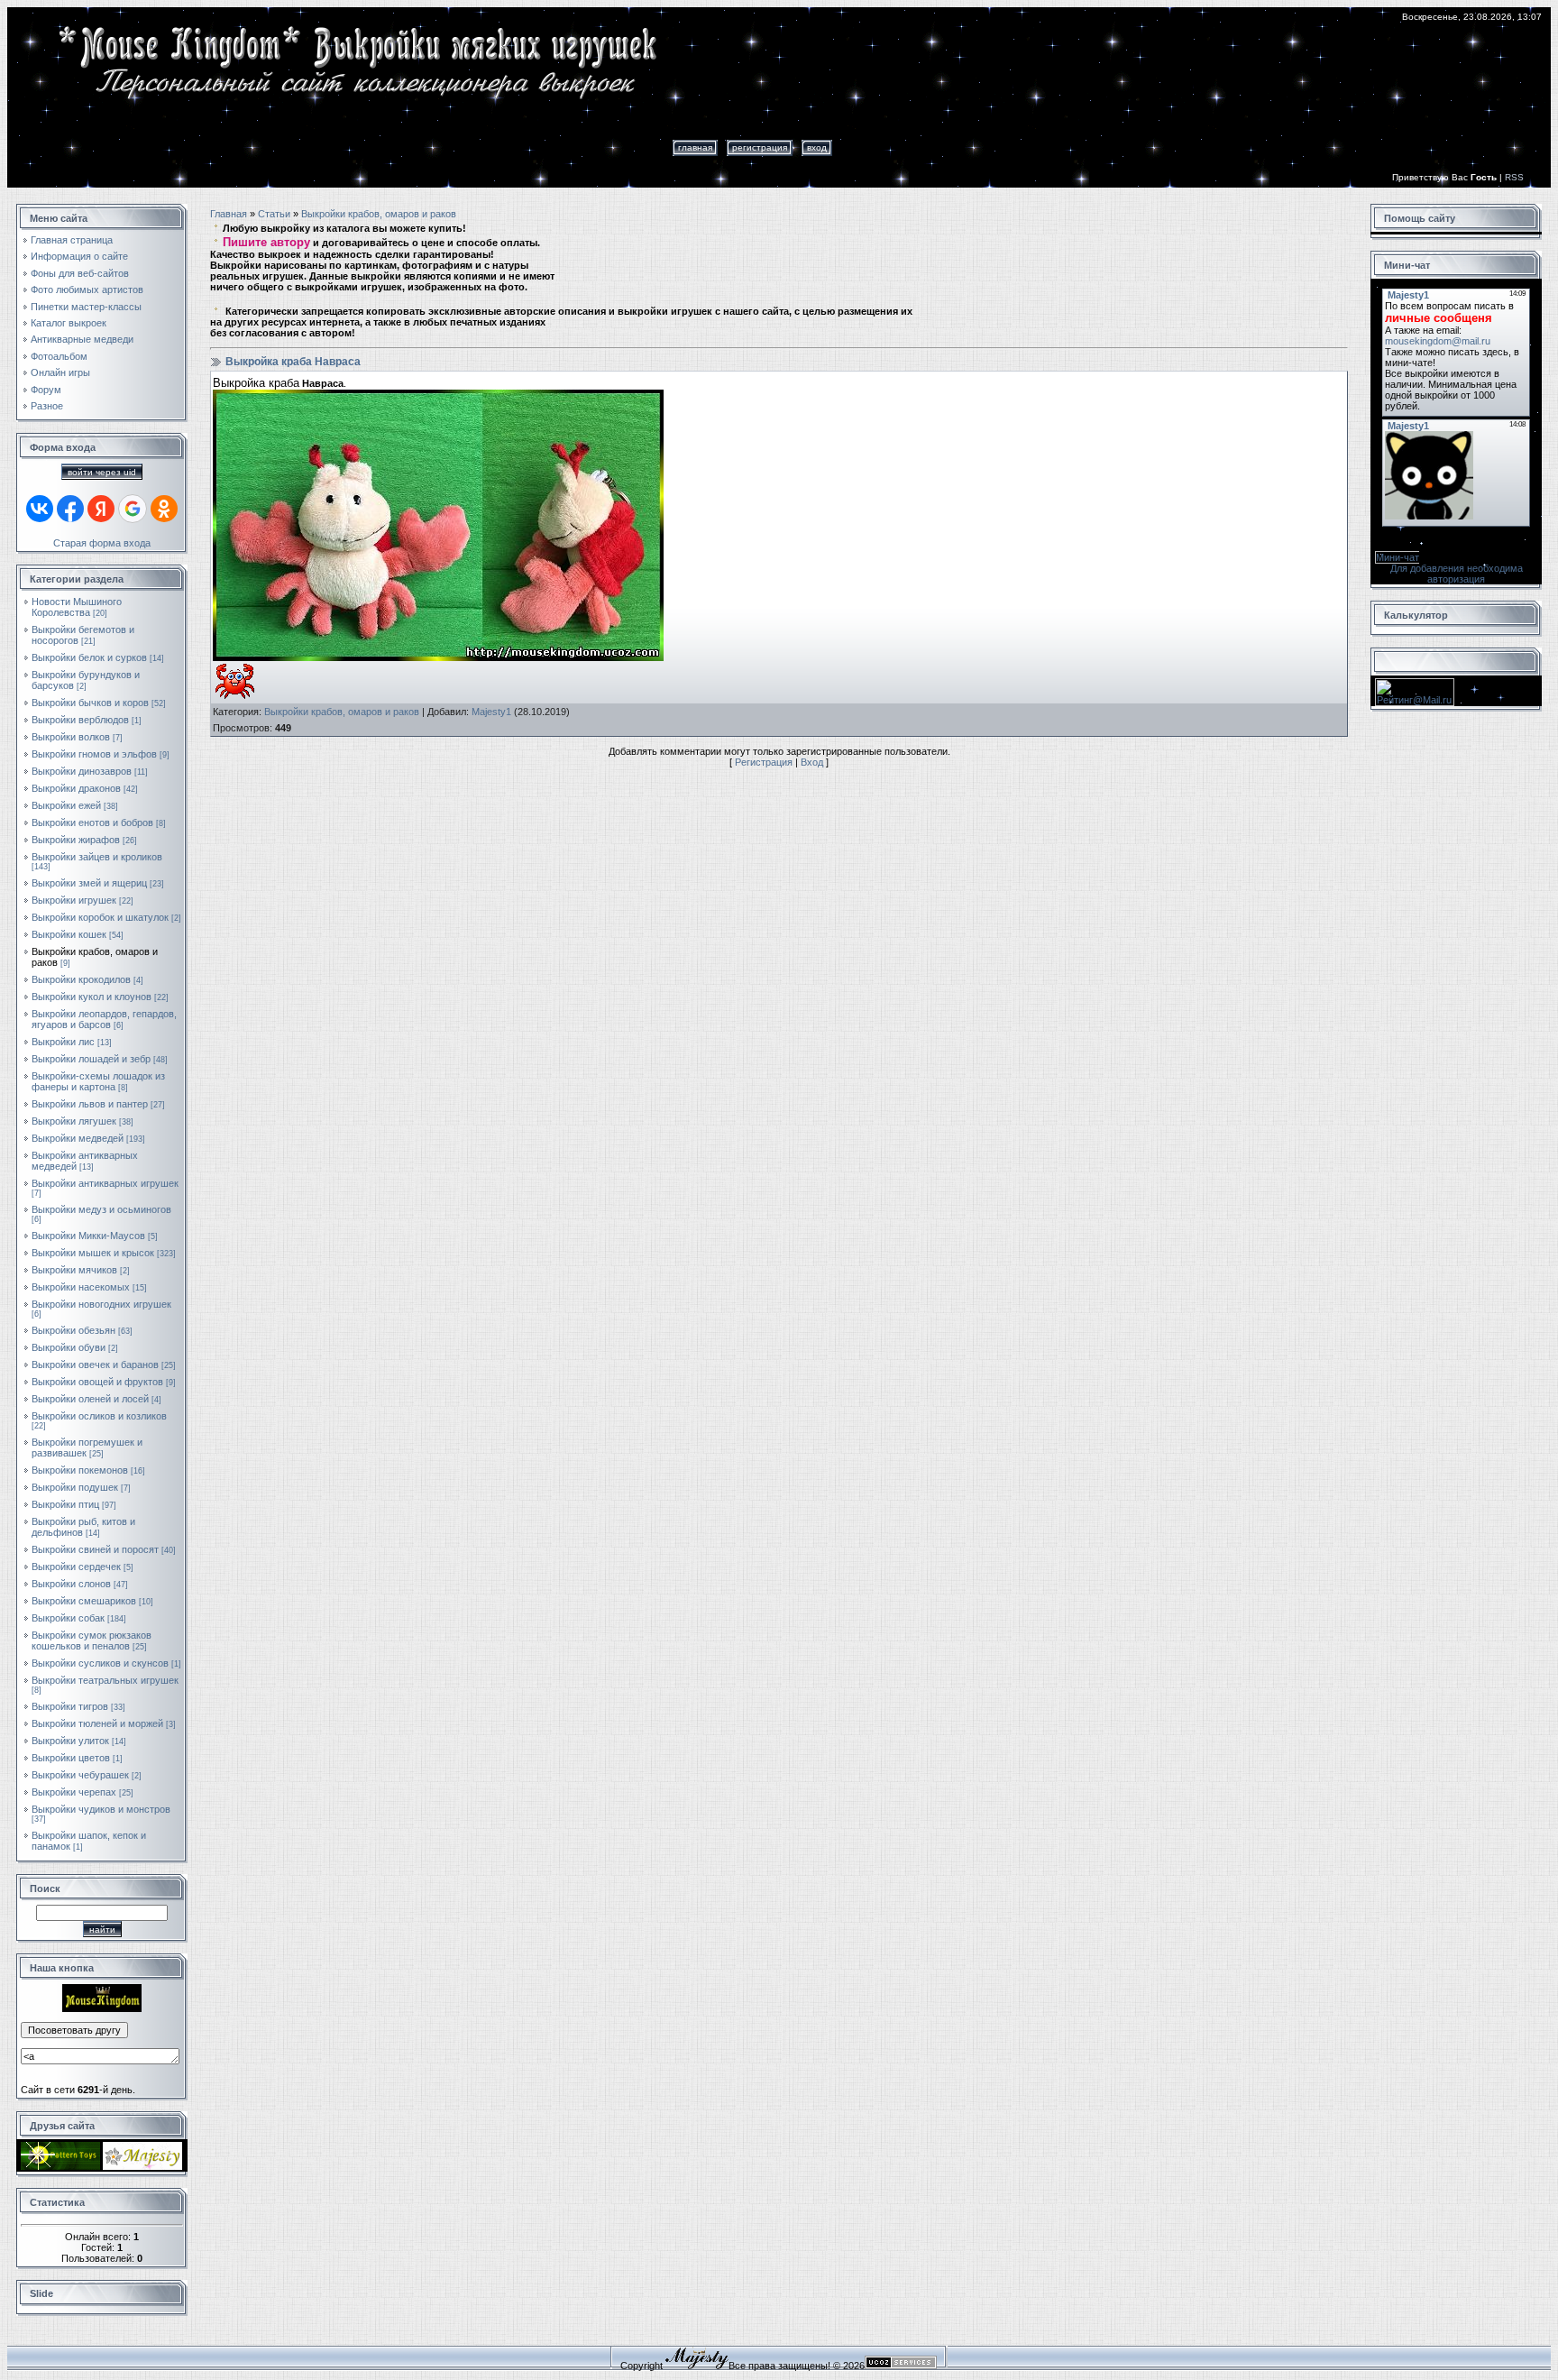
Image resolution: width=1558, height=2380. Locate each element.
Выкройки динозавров (82, 771)
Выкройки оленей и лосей (90, 1399)
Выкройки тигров (70, 1706)
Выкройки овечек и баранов (95, 1365)
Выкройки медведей (78, 1138)
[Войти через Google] (133, 509)
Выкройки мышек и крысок (93, 1253)
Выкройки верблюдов (80, 720)
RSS (1514, 177)
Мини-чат (1398, 557)
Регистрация (760, 147)
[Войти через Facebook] (70, 509)
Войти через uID (102, 472)
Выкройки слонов (71, 1584)
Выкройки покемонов (80, 1470)
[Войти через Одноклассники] (164, 509)
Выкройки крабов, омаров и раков (379, 214)
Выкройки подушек (75, 1487)
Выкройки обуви (69, 1347)
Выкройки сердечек (76, 1567)
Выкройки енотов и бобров (92, 822)
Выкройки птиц (65, 1504)
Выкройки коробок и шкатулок (100, 917)
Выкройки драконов (76, 788)
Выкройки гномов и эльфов (94, 754)
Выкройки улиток (70, 1741)
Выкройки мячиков (74, 1270)
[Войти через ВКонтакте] (40, 509)
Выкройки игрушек (74, 900)
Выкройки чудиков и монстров (101, 1809)
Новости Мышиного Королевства (77, 607)
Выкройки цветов (71, 1758)
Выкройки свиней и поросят (95, 1549)
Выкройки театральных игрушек (105, 1680)
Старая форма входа (102, 543)
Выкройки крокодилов (81, 979)
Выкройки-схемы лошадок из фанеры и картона (98, 1081)
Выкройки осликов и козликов (99, 1416)
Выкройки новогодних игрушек (101, 1304)
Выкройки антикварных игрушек (105, 1183)
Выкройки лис (63, 1042)
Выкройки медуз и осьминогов (101, 1209)
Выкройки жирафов (76, 840)
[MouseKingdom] (102, 2008)
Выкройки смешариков (84, 1601)
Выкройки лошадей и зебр (91, 1059)
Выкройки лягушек (74, 1121)
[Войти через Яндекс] (101, 509)
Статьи (274, 214)
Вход (817, 147)
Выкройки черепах (74, 1792)
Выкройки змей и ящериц (89, 883)
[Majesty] (142, 2166)
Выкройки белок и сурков (89, 657)
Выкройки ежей (66, 805)
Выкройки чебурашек (80, 1775)
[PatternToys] (60, 2166)
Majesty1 (491, 712)
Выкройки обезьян (73, 1330)
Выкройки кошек (69, 934)
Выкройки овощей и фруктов (97, 1382)
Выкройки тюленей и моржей (97, 1723)
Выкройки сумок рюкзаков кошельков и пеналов (92, 1640)
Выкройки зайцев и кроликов (97, 857)
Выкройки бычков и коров (90, 703)
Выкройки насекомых (81, 1287)
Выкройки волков (71, 737)
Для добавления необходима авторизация (1457, 574)
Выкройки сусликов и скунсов (100, 1663)
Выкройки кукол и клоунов (92, 997)
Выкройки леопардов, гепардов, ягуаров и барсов (104, 1019)
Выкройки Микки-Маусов (88, 1236)
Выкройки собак (68, 1618)
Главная (695, 147)
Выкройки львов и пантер (90, 1104)
